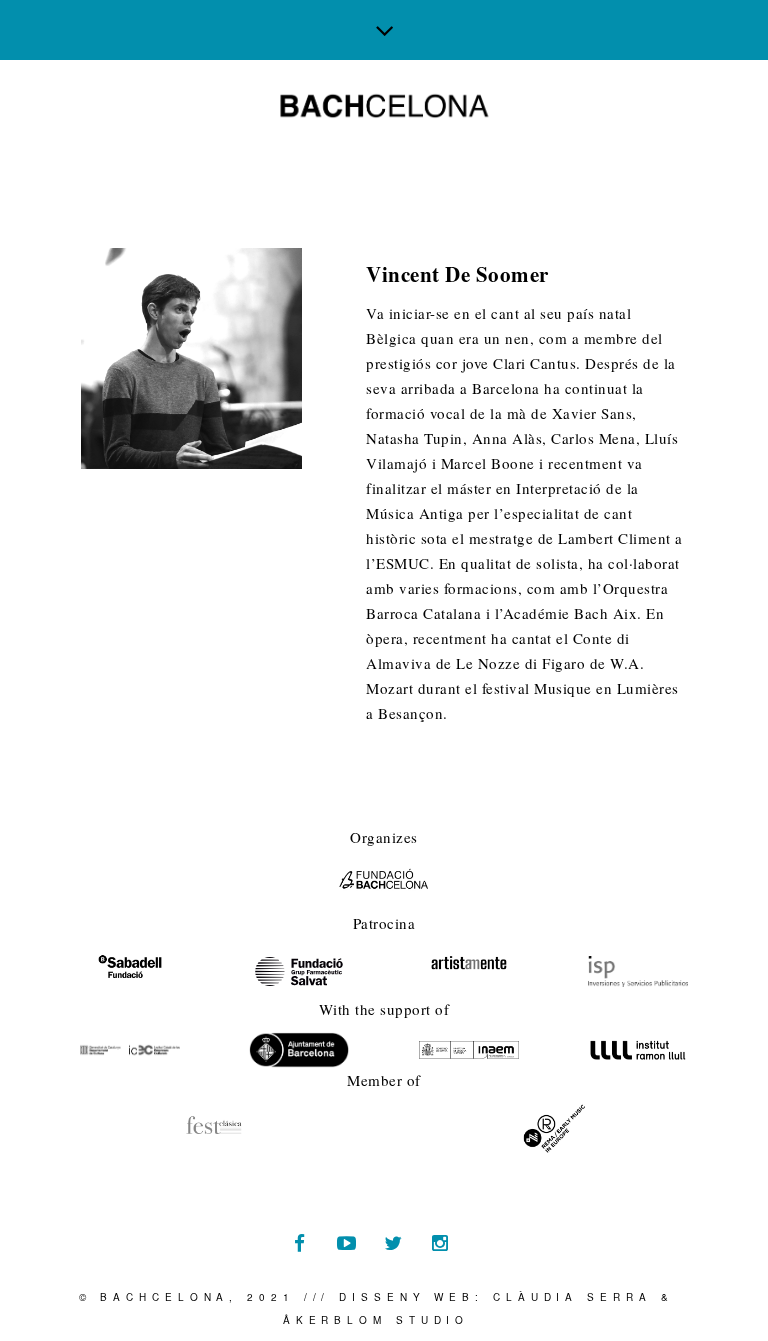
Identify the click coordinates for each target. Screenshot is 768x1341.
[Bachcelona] (384, 106)
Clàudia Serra (572, 1297)
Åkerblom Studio (376, 1320)
